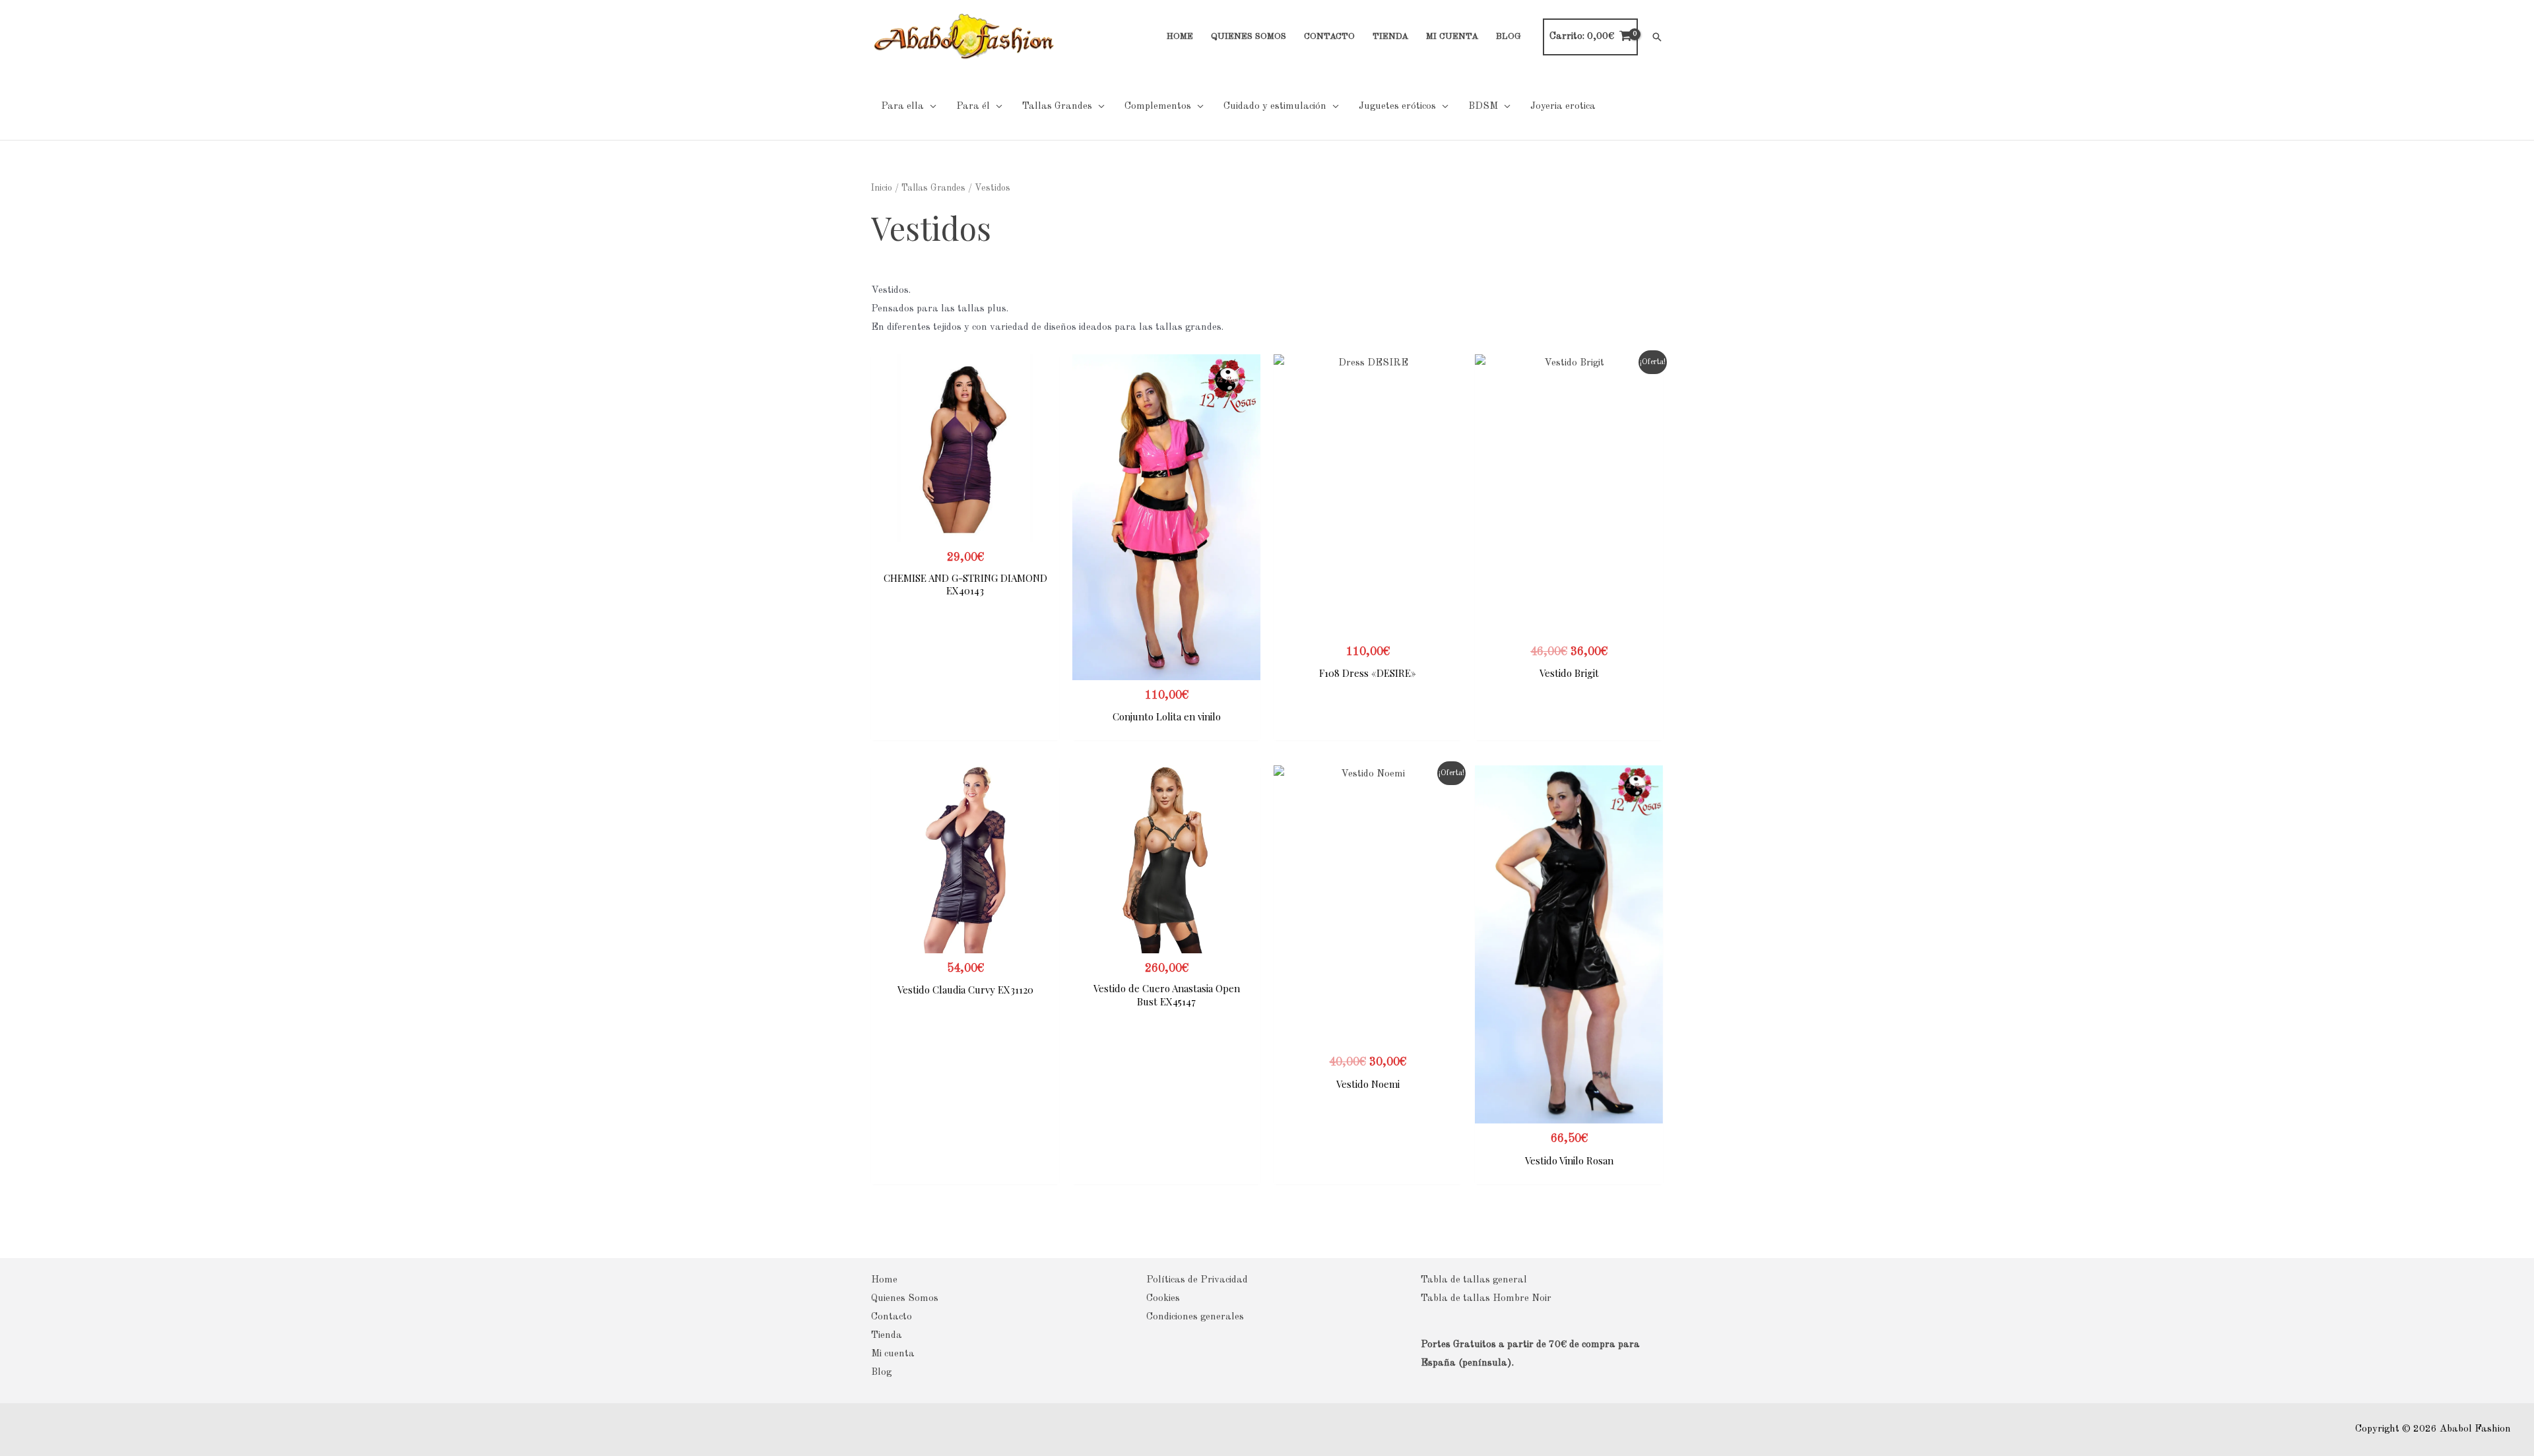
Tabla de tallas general (1474, 1280)
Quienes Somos (905, 1299)
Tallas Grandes (933, 188)
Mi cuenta (893, 1354)
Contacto (892, 1317)
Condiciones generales (1195, 1317)
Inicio (882, 188)
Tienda (887, 1336)
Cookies (1163, 1299)
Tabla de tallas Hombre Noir (1486, 1299)
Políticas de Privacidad (1197, 1280)
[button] (1657, 37)
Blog (881, 1373)
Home (884, 1280)
